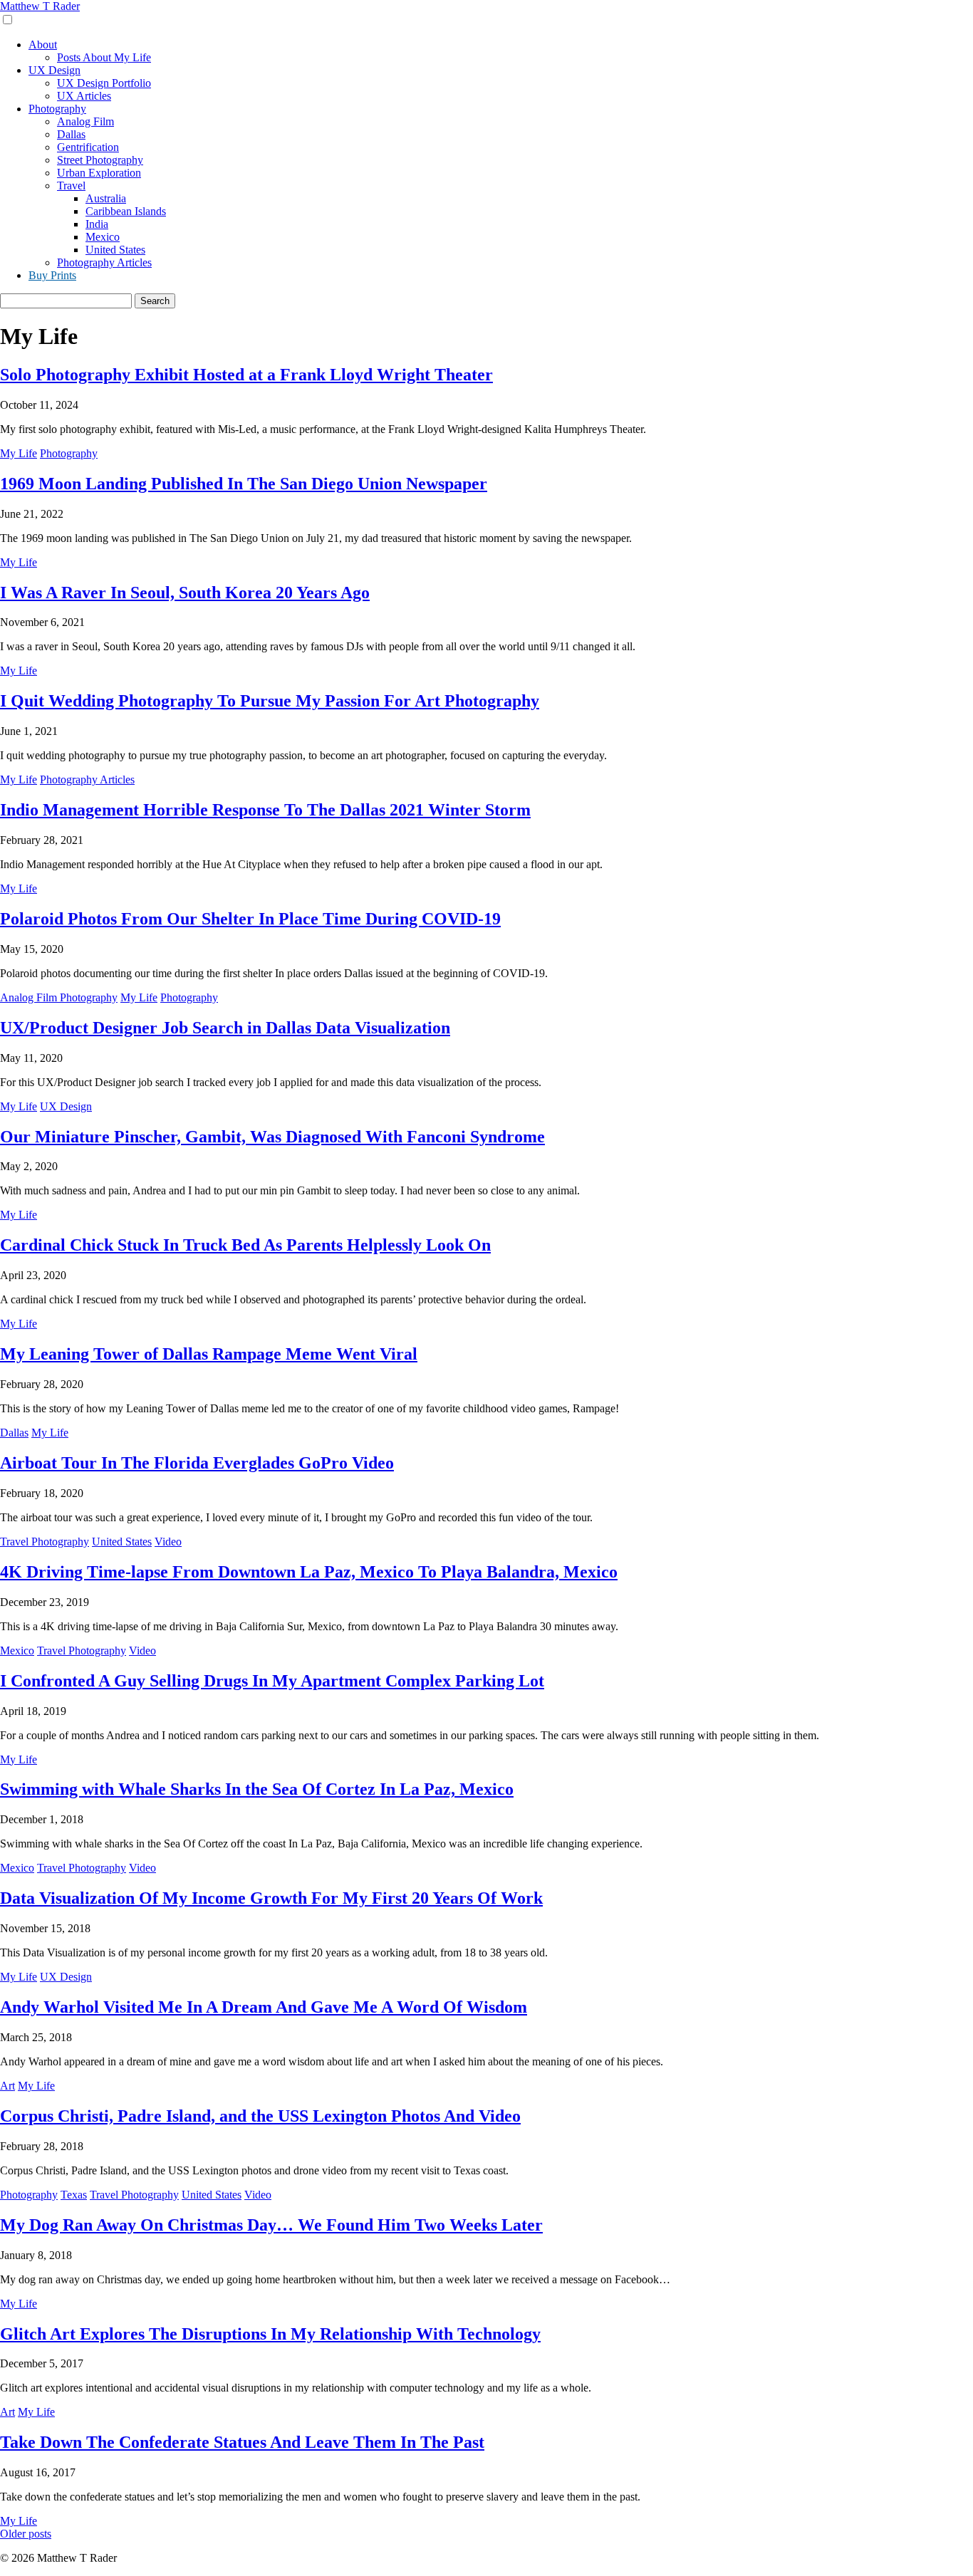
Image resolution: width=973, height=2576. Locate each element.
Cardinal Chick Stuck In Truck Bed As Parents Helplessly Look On (245, 1245)
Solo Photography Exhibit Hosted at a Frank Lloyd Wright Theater (246, 375)
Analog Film (85, 121)
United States (115, 250)
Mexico (103, 237)
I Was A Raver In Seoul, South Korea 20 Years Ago (185, 593)
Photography (57, 109)
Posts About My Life (104, 57)
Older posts (26, 2534)
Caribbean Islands (126, 211)
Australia (106, 198)
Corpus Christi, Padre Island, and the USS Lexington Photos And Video (260, 2116)
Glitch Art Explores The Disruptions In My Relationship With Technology (270, 2334)
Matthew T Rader (40, 6)
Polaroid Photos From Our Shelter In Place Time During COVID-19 (250, 919)
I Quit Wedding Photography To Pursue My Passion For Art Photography (270, 701)
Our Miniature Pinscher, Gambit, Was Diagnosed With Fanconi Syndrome (272, 1137)
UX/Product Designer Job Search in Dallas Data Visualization (225, 1028)
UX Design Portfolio (104, 83)
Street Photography (100, 160)
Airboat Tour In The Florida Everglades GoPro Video (197, 1463)
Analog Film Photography (59, 997)
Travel (71, 186)
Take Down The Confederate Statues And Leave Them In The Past (242, 2442)
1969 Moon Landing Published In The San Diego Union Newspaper (244, 484)
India (97, 224)
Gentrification (88, 147)
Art (7, 2086)
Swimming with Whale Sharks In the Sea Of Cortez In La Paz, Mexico (257, 1789)
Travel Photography (45, 1542)
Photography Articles (104, 262)
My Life (19, 453)
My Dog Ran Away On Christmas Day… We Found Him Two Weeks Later (271, 2225)
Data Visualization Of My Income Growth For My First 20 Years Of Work (271, 1898)
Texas (74, 2195)
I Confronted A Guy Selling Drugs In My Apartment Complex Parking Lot (272, 1681)
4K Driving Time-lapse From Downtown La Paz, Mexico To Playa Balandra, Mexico (309, 1572)
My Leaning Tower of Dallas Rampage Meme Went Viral (209, 1354)
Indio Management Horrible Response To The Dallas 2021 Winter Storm (265, 810)
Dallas (71, 134)
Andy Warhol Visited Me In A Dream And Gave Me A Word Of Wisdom (264, 2007)
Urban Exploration (99, 173)
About (43, 45)
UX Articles (84, 96)
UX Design (54, 70)
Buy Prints (52, 275)
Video (168, 1542)
